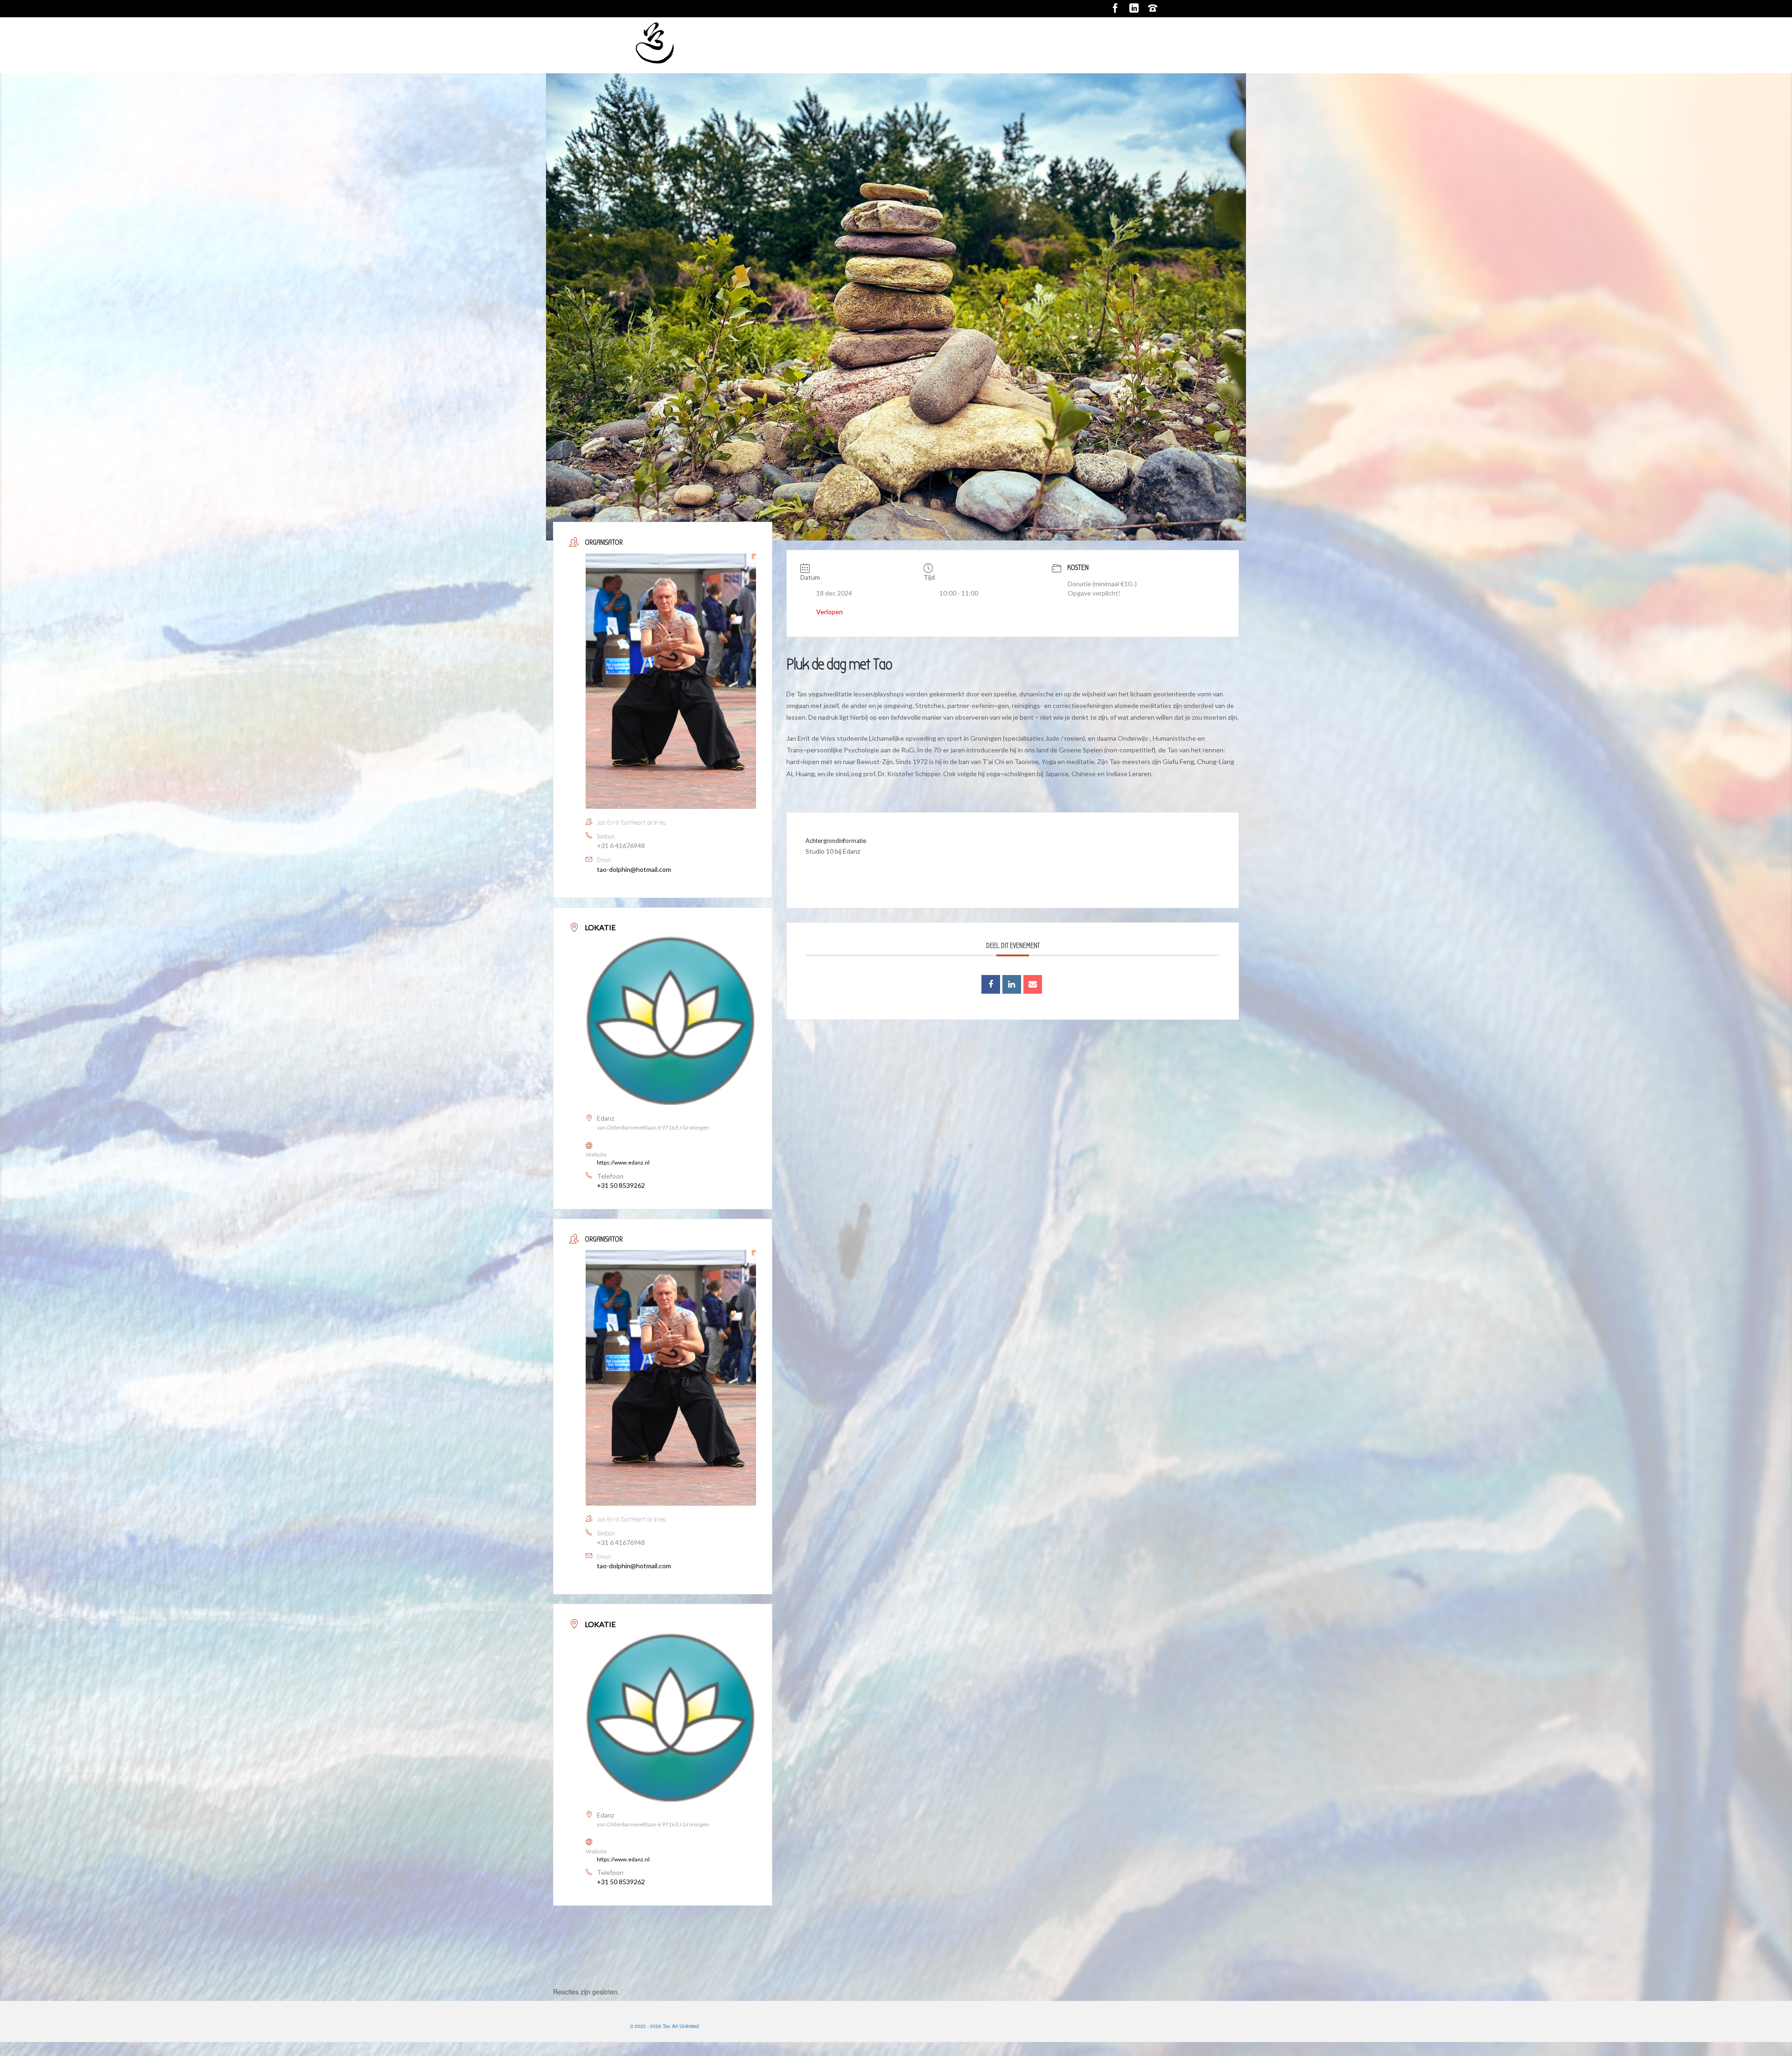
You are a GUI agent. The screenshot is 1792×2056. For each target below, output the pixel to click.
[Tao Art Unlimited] (714, 45)
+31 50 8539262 (621, 1185)
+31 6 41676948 (621, 846)
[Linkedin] (1012, 984)
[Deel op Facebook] (991, 984)
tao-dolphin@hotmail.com (634, 869)
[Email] (1033, 984)
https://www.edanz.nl (623, 1162)
